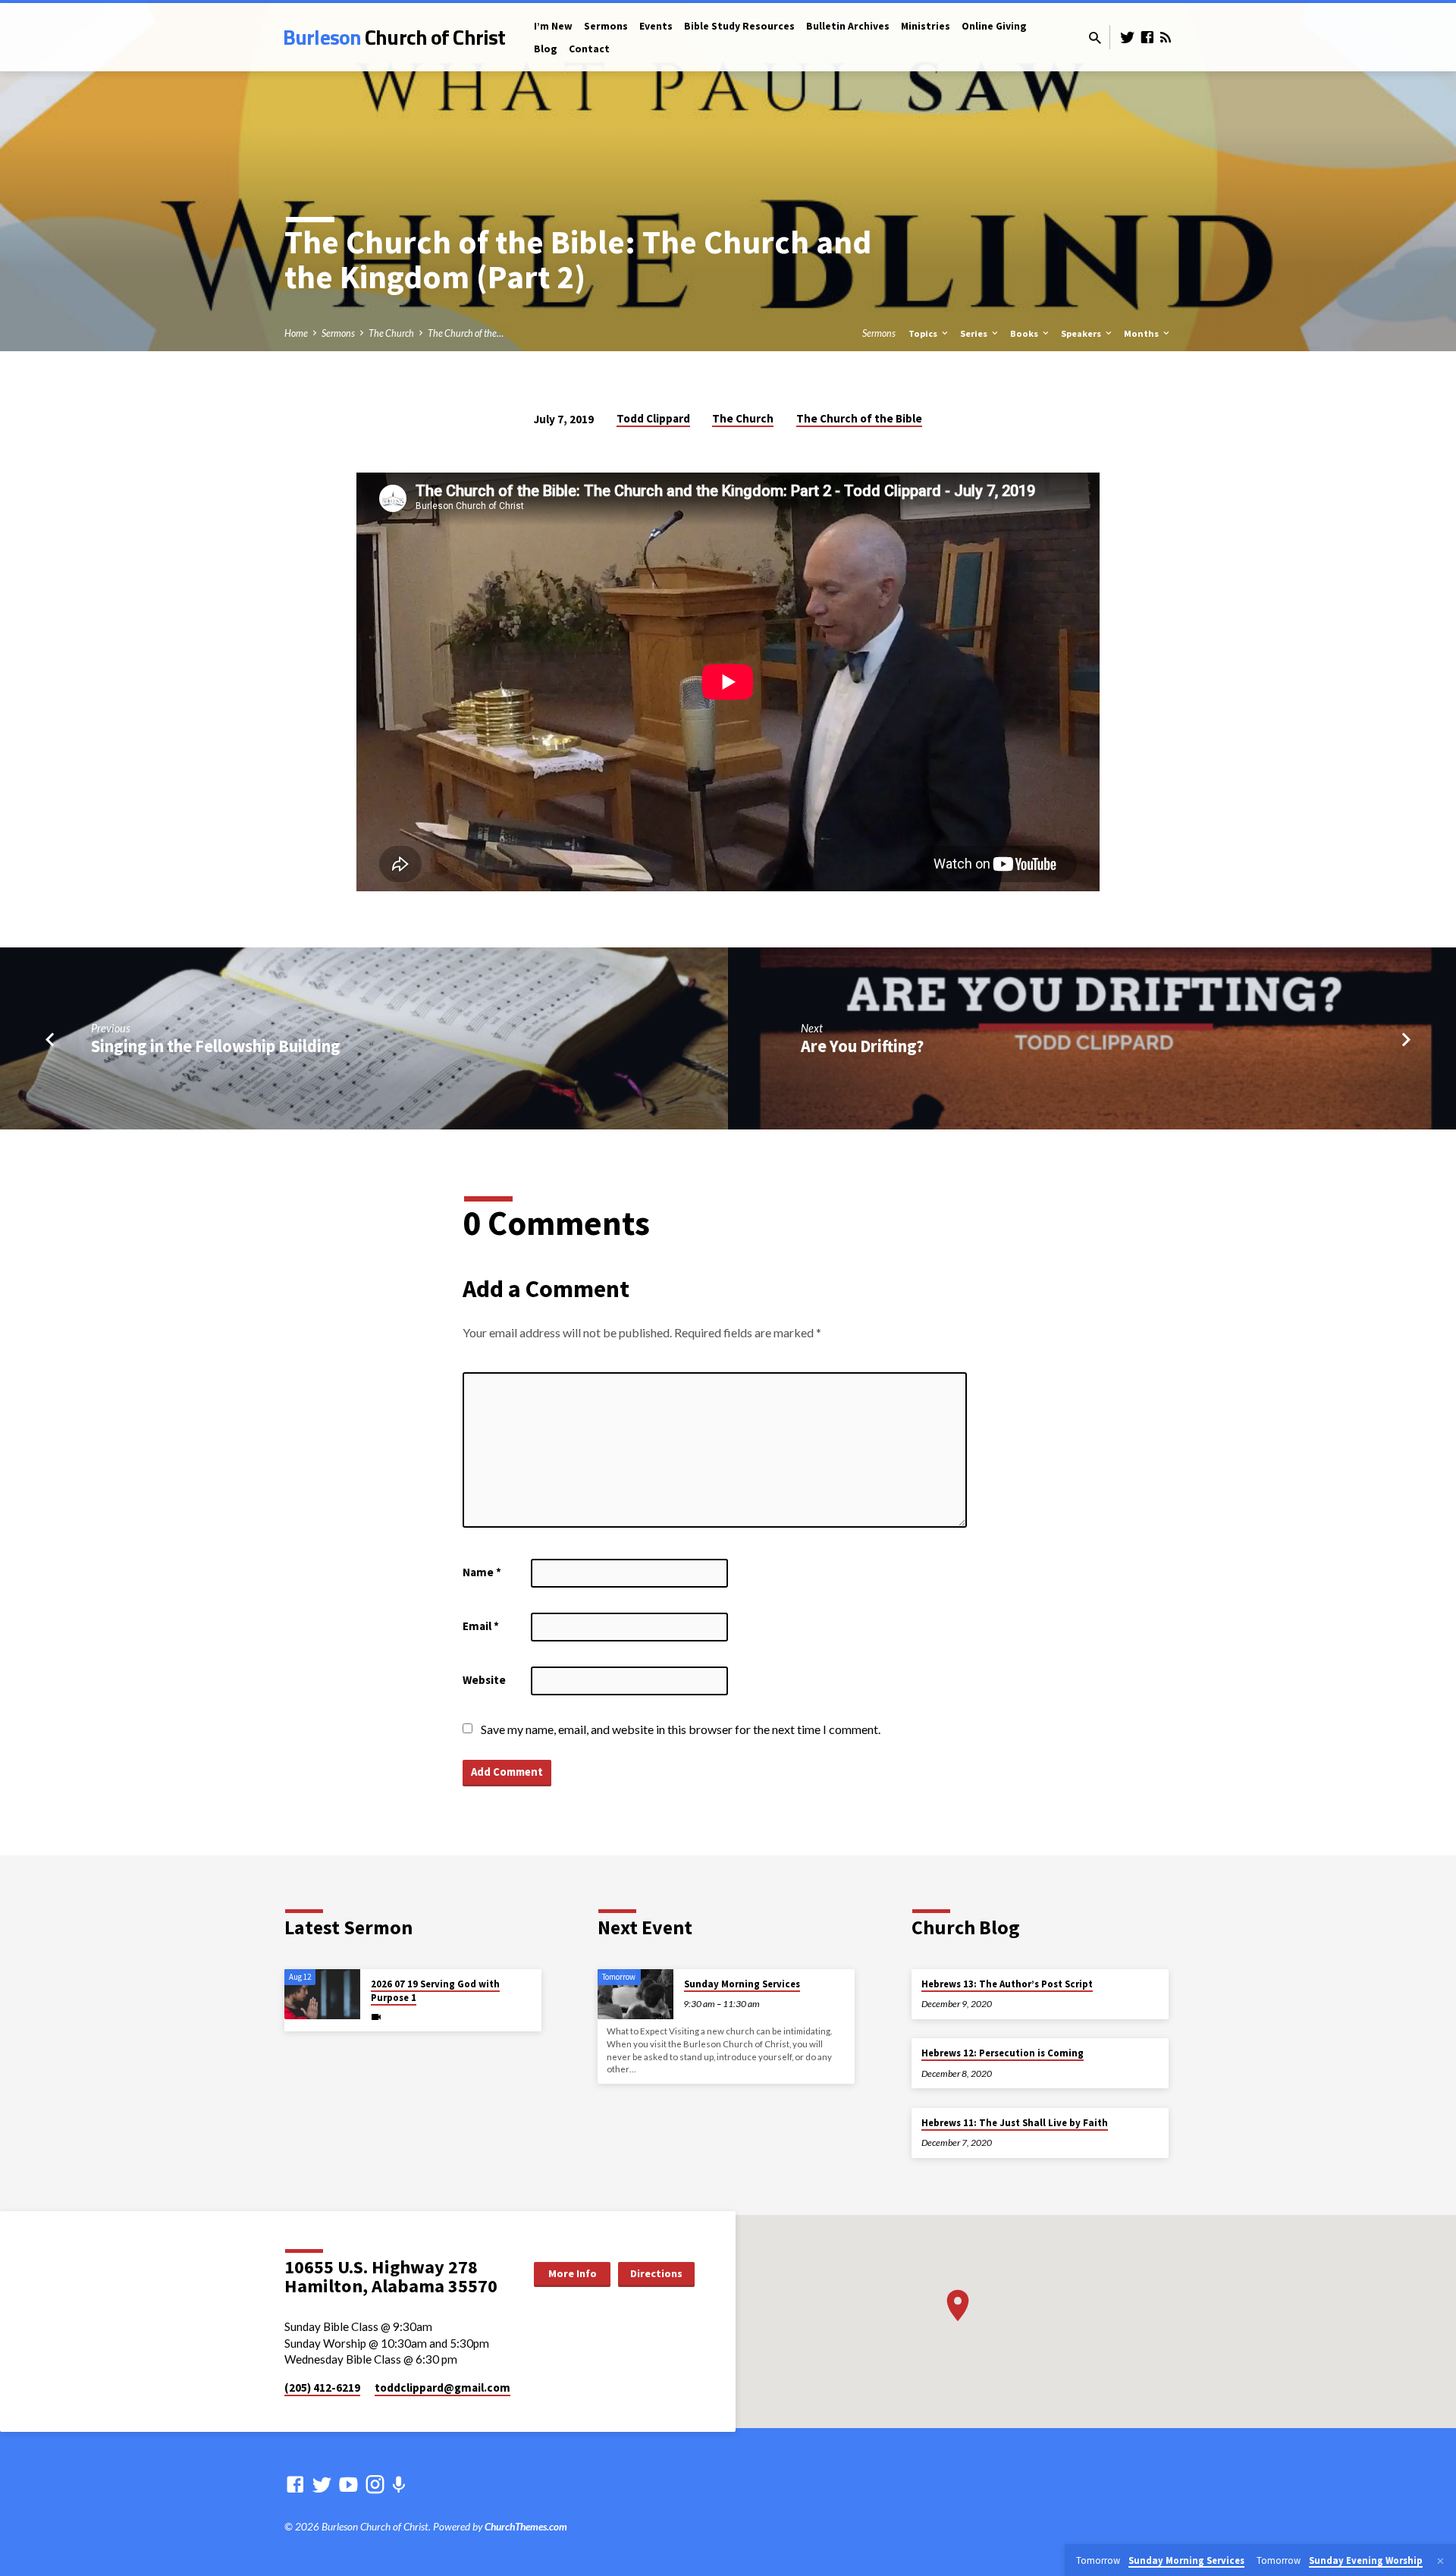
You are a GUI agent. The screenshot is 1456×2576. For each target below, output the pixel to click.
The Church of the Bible (859, 418)
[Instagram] (375, 2484)
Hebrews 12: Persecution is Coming (1003, 2053)
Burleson (394, 37)
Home (296, 333)
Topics (924, 333)
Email (481, 1626)
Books (1025, 333)
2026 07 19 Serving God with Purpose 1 (435, 1991)
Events (656, 26)
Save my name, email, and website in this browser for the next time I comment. (681, 1729)
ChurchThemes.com (526, 2527)
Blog (546, 49)
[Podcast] (399, 2485)
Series (975, 333)
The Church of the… (466, 333)
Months (1142, 333)
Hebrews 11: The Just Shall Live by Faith (1015, 2123)
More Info (573, 2273)
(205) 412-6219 (322, 2388)
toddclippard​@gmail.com (442, 2388)
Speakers (1082, 333)
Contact (589, 49)
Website (484, 1680)
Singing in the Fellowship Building (216, 1046)
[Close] (1440, 2561)
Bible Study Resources (739, 26)
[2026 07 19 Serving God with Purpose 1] (322, 1995)
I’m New (553, 26)
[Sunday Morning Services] (635, 1995)
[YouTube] (348, 2484)
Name (482, 1572)
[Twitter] (1128, 37)
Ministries (926, 26)
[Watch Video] (376, 2017)
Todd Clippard (653, 418)
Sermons (606, 26)
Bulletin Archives (848, 26)
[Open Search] (1095, 38)
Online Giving (994, 26)
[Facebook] (1147, 37)
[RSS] (1166, 37)
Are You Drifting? (862, 1046)
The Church (391, 333)
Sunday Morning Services (742, 1984)
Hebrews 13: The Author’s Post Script (1007, 1984)
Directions (656, 2273)
